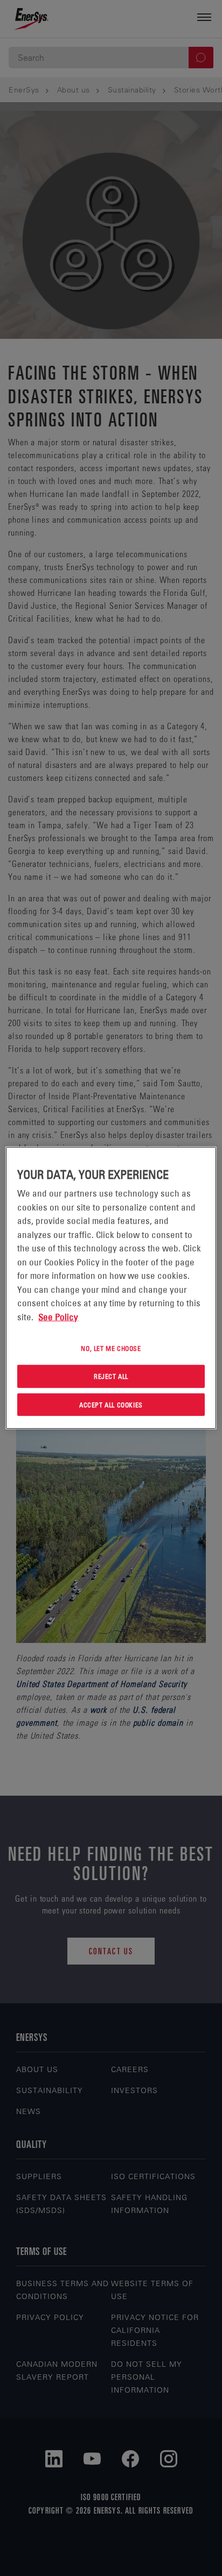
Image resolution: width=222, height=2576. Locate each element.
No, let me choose (111, 1348)
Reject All (111, 1376)
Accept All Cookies (111, 1404)
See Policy (58, 1317)
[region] (111, 1288)
